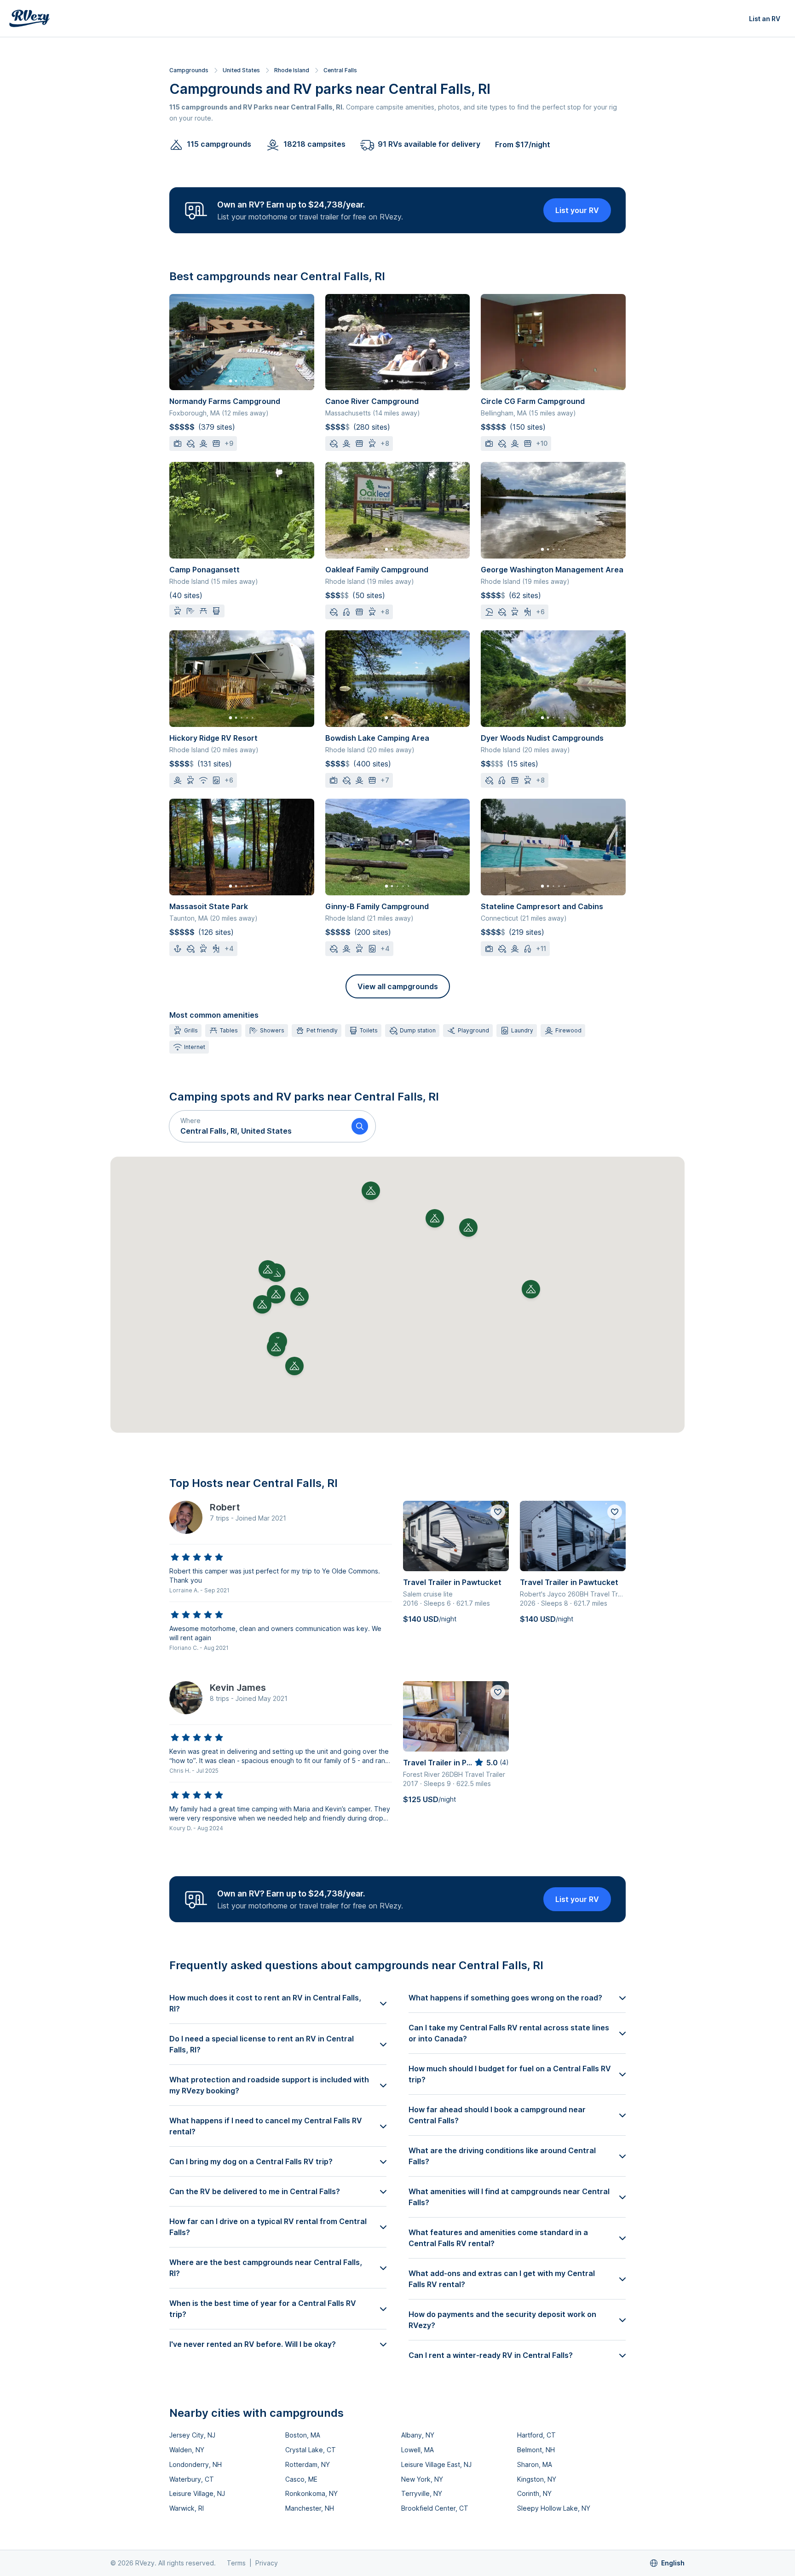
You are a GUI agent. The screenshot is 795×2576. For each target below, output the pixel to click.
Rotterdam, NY (308, 2464)
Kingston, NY (537, 2479)
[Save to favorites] (498, 1512)
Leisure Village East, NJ (436, 2464)
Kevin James (238, 1688)
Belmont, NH (536, 2450)
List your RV (577, 210)
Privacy (267, 2563)
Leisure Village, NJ (197, 2493)
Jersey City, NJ (192, 2435)
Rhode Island (292, 70)
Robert (225, 1507)
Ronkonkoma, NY (311, 2493)
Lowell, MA (418, 2450)
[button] (257, 1126)
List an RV (765, 19)
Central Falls (340, 70)
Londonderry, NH (196, 2464)
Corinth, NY (534, 2493)
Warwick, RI (187, 2508)
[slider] (197, 1557)
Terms (236, 2563)
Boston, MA (303, 2435)
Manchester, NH (310, 2508)
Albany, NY (418, 2435)
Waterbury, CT (192, 2479)
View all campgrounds (398, 986)
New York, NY (422, 2479)
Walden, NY (187, 2450)
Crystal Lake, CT (311, 2450)
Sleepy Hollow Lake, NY (554, 2508)
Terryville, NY (422, 2493)
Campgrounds (189, 70)
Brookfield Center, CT (435, 2508)
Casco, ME (301, 2479)
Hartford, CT (536, 2435)
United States (241, 70)
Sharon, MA (535, 2464)
